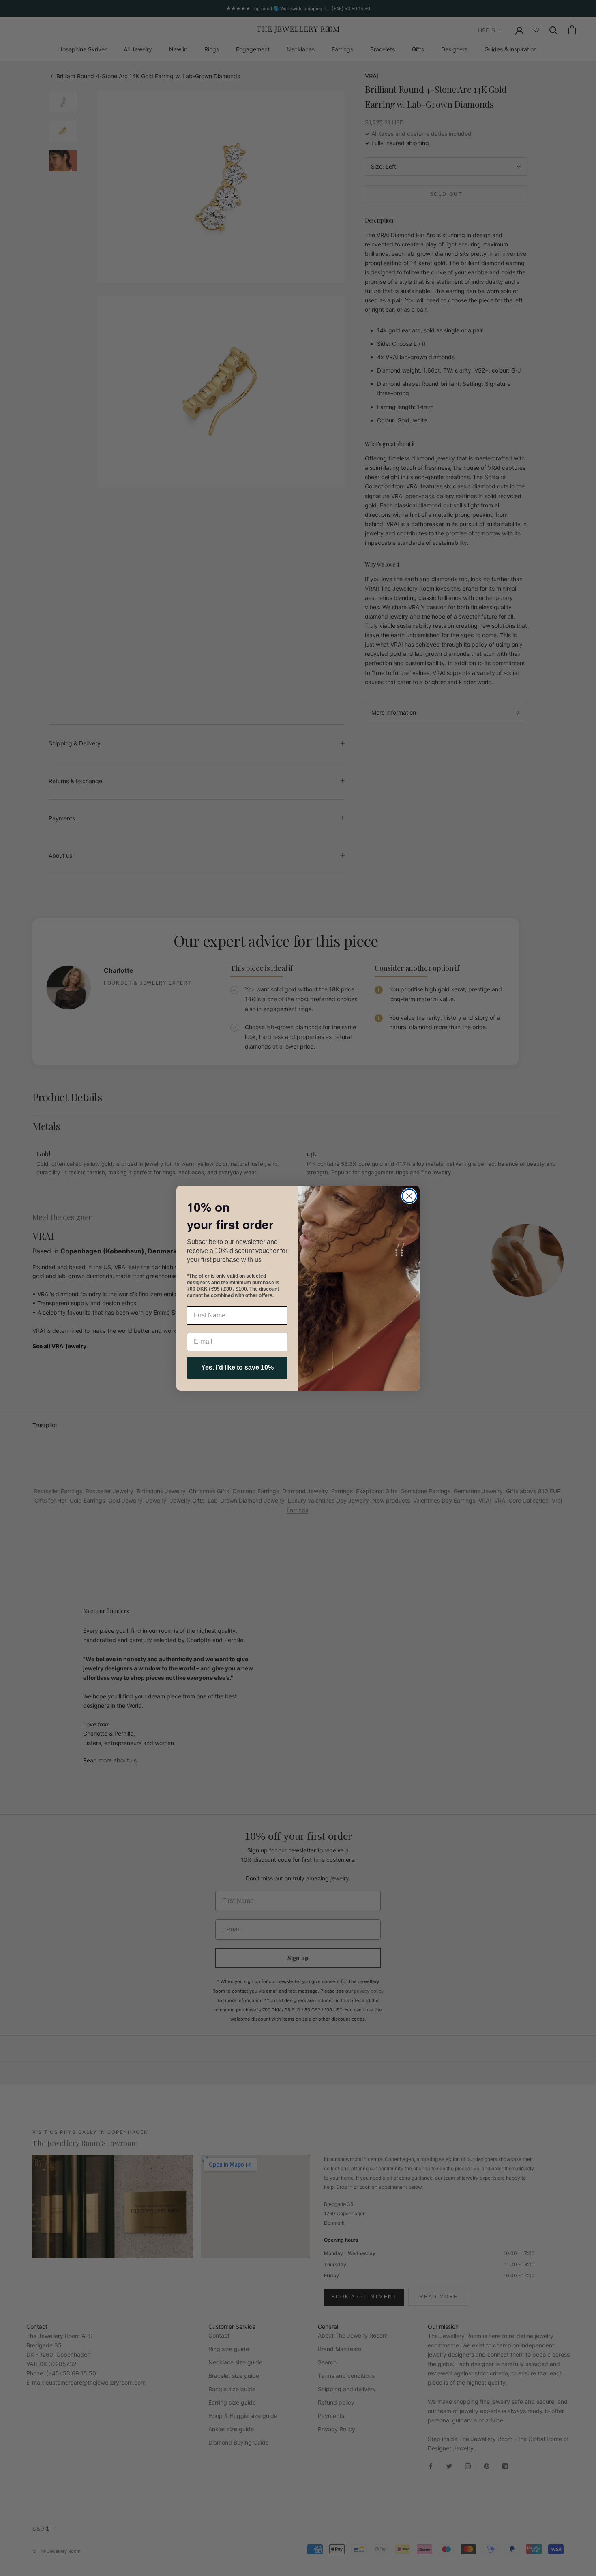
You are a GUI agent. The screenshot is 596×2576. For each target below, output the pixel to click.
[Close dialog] (409, 1196)
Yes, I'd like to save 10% (237, 1367)
